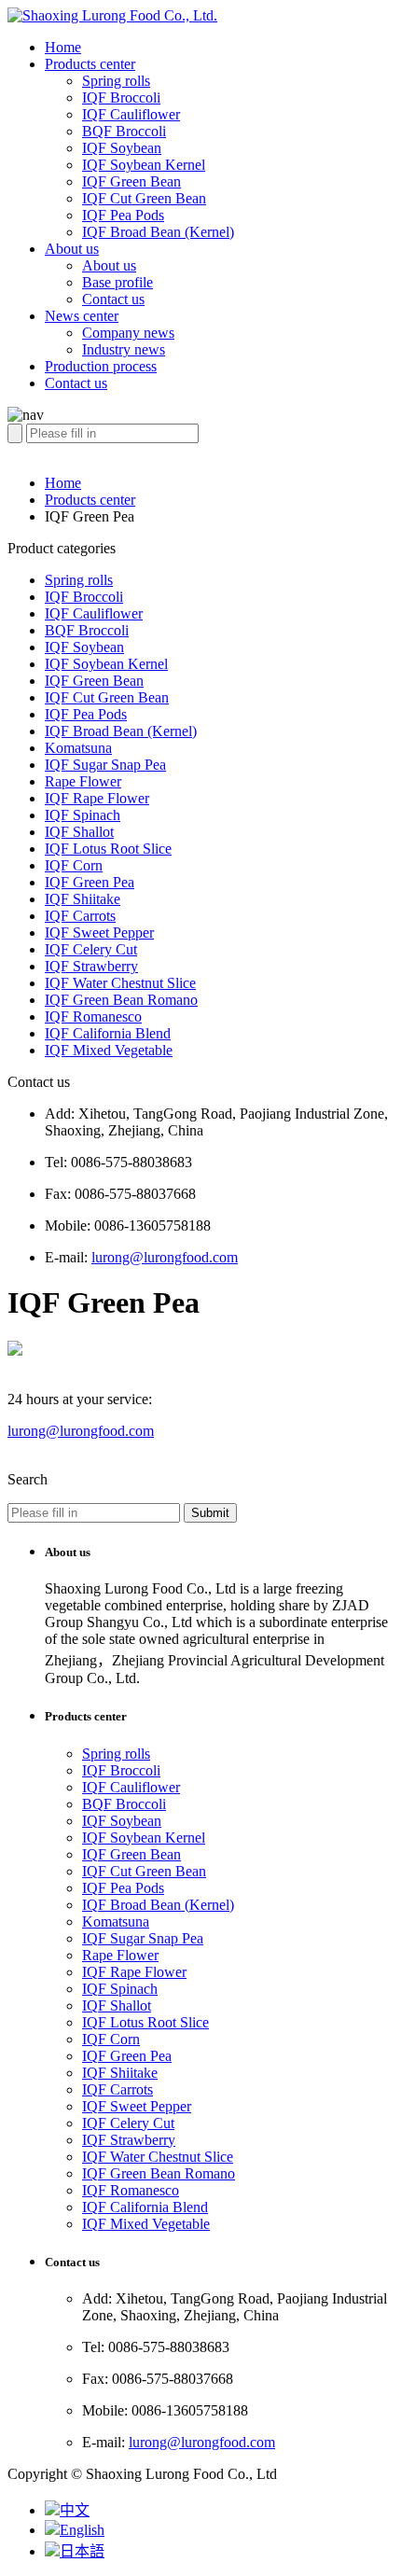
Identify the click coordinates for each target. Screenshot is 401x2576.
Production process (101, 366)
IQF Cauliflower (131, 114)
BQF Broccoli (124, 131)
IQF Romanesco (93, 1016)
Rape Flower (83, 781)
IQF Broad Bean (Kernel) (158, 232)
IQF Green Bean (131, 181)
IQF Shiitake (83, 899)
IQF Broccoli (121, 97)
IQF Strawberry (91, 966)
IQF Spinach (83, 815)
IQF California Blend (108, 1033)
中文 (75, 2510)
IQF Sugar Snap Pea (105, 765)
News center (82, 316)
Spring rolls (116, 81)
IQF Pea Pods (123, 215)
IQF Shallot (79, 832)
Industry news (124, 349)
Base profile (118, 282)
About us (72, 249)
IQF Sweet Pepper (99, 933)
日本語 (82, 2551)
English (82, 2530)
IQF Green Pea (90, 882)
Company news (128, 333)
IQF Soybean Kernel (144, 165)
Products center (90, 64)
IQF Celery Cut (91, 949)
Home (63, 47)
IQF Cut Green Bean (144, 198)
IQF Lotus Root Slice (108, 849)
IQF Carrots (80, 916)
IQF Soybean (122, 148)
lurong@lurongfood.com (165, 1257)
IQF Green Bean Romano (121, 1000)
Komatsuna (78, 748)
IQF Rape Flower (97, 798)
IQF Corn (74, 865)
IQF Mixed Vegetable (109, 1050)
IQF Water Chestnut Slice (120, 983)
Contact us (113, 299)
